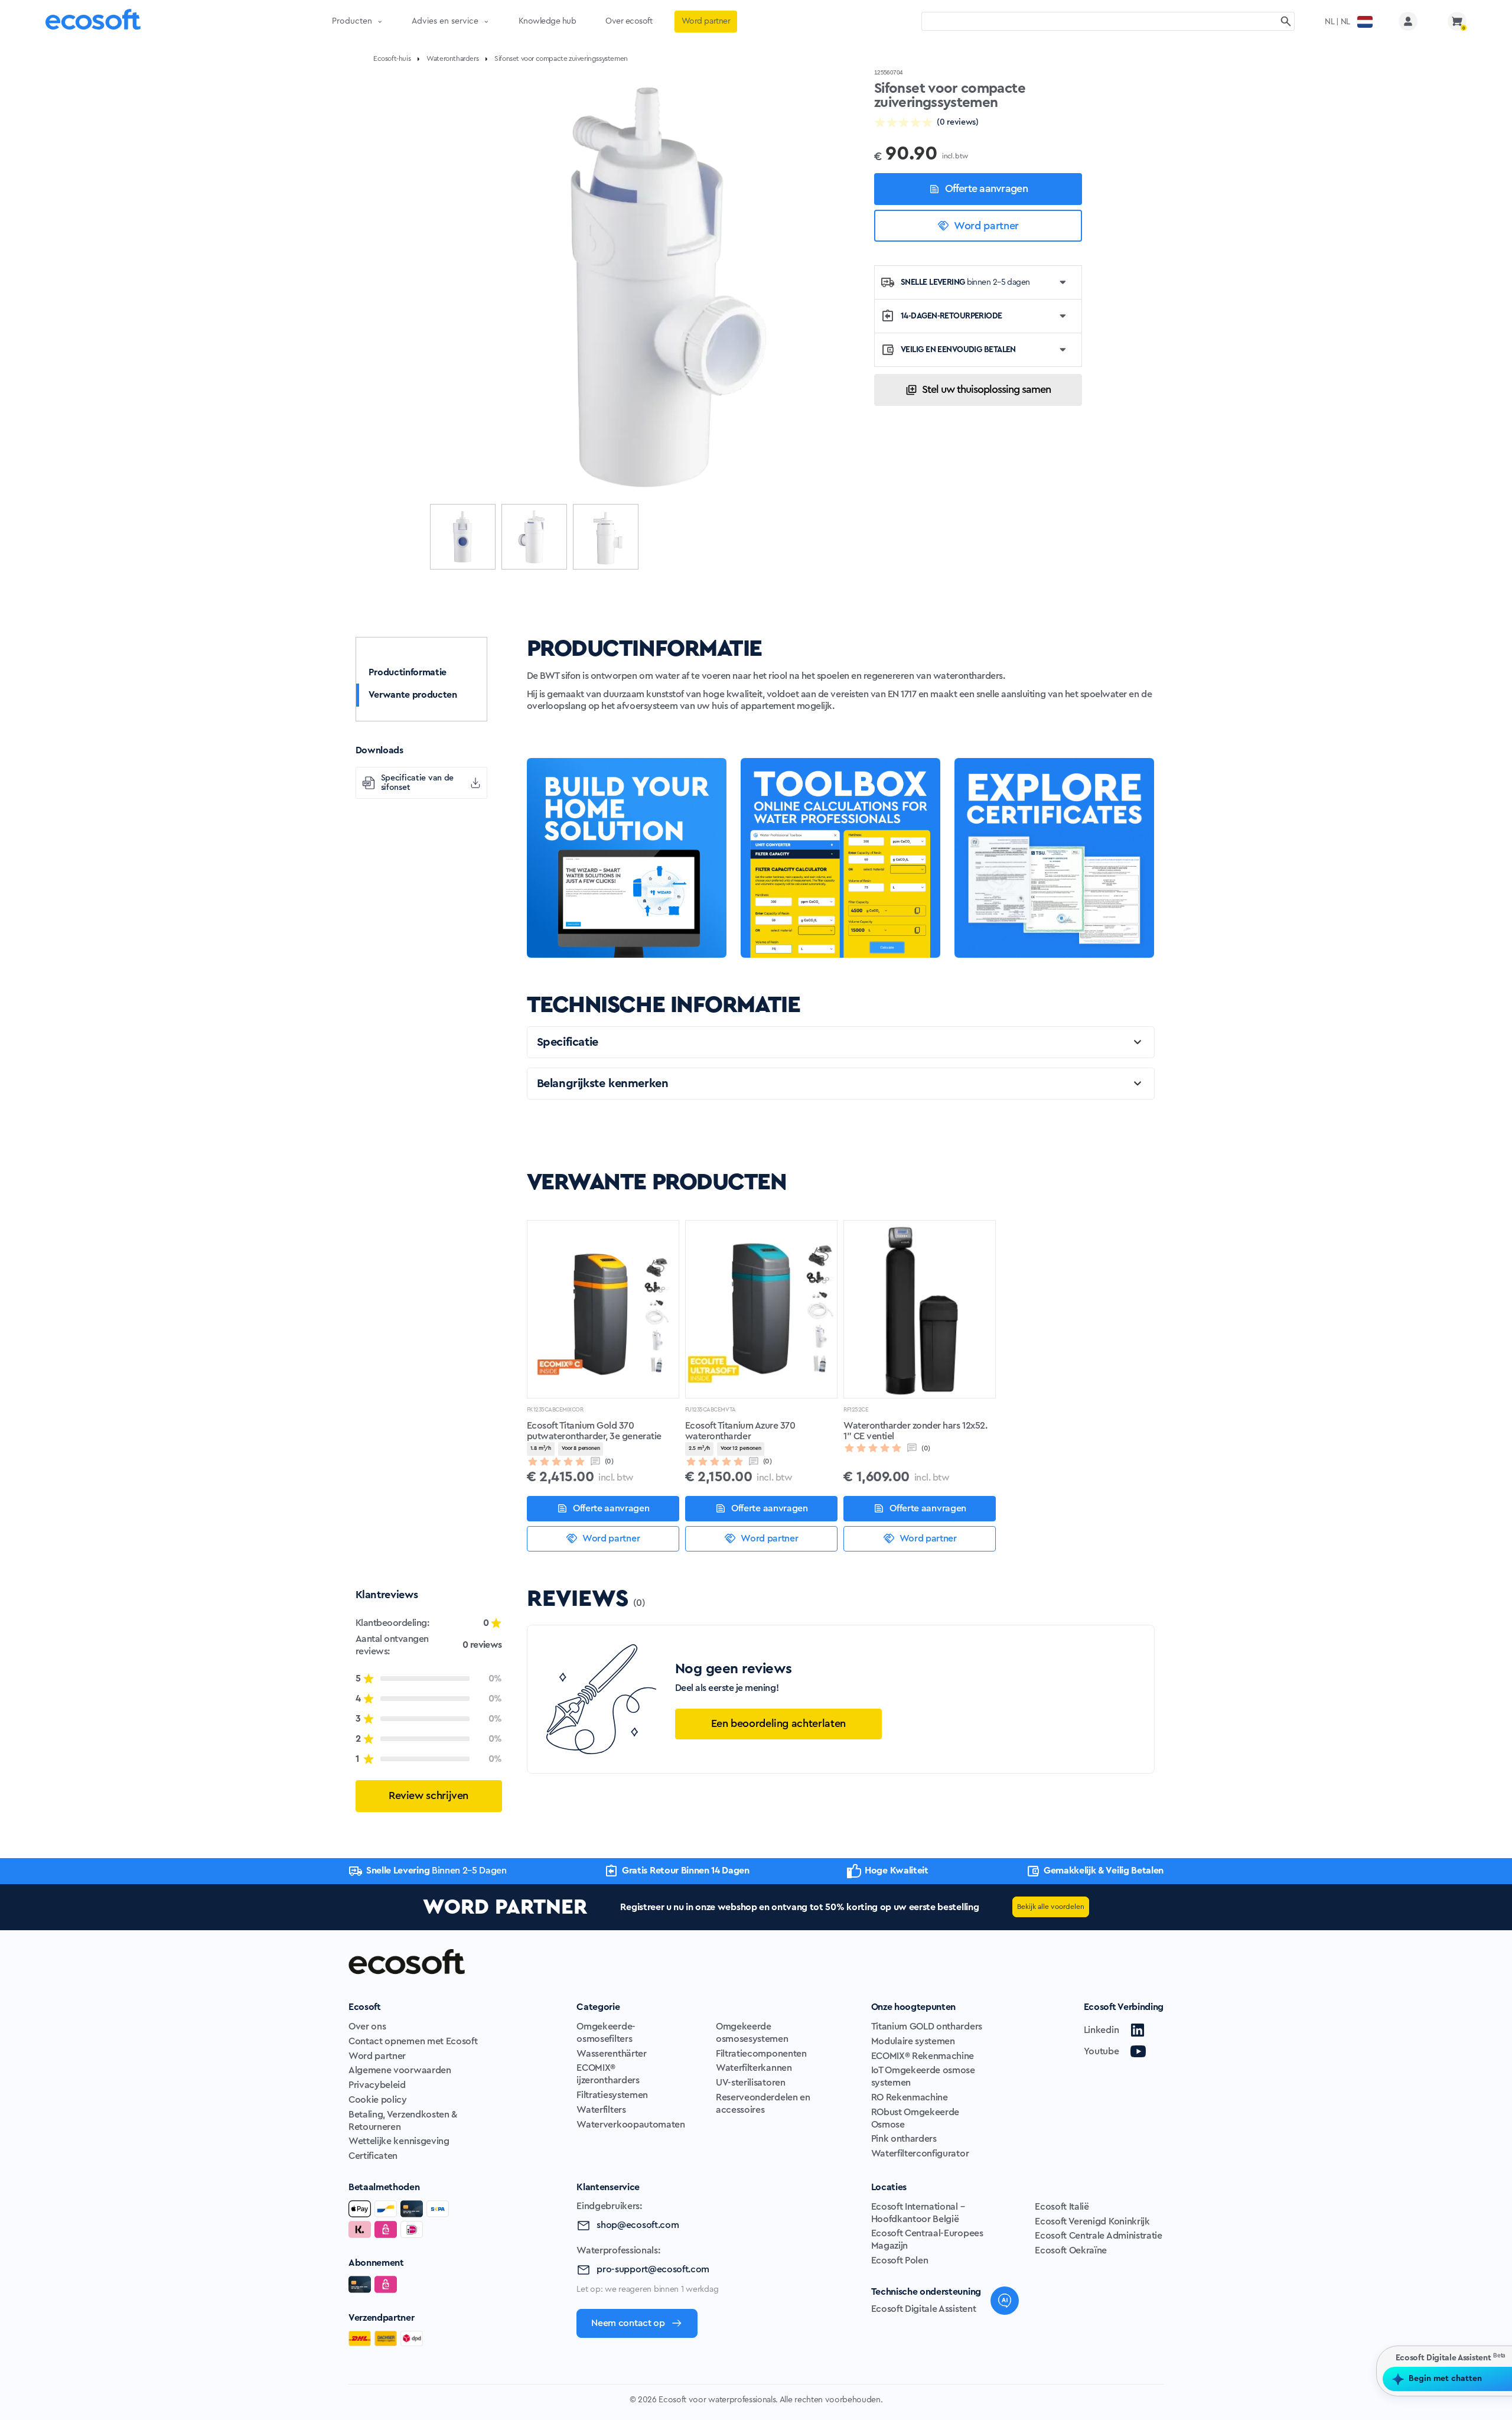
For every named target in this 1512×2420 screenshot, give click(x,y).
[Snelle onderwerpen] (1296, 2357)
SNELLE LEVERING (965, 282)
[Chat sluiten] (1494, 2006)
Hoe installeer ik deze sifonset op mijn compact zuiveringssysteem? (1396, 2225)
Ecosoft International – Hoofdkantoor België (918, 2213)
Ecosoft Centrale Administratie (1098, 2236)
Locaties (889, 2187)
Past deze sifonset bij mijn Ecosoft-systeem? (1391, 2265)
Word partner (986, 226)
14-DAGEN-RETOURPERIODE (951, 316)
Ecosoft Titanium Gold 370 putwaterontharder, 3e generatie (594, 1431)
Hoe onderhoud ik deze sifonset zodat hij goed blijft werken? (1403, 2305)
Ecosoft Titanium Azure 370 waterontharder (740, 1431)
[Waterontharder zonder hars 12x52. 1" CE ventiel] (920, 1309)
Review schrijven (428, 1796)
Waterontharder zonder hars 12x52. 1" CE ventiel (915, 1431)
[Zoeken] (1286, 21)
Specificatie (568, 1042)
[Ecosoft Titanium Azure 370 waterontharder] (761, 1309)
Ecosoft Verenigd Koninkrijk (1092, 2221)
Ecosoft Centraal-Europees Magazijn (927, 2240)
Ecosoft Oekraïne (1071, 2250)
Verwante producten (413, 695)
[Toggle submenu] (380, 21)
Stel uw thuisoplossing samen (986, 389)
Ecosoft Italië (1062, 2207)
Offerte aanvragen (986, 188)
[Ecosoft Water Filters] (93, 22)
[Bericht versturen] (1492, 2357)
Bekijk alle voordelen (1051, 1907)
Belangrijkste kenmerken (603, 1084)
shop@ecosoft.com (638, 2225)
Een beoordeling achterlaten (778, 1723)
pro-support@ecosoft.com (653, 2269)
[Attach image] (1322, 2357)
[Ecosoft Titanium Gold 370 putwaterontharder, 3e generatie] (603, 1309)
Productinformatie (408, 672)
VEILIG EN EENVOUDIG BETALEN (958, 350)
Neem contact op (628, 2323)
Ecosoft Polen (900, 2260)
